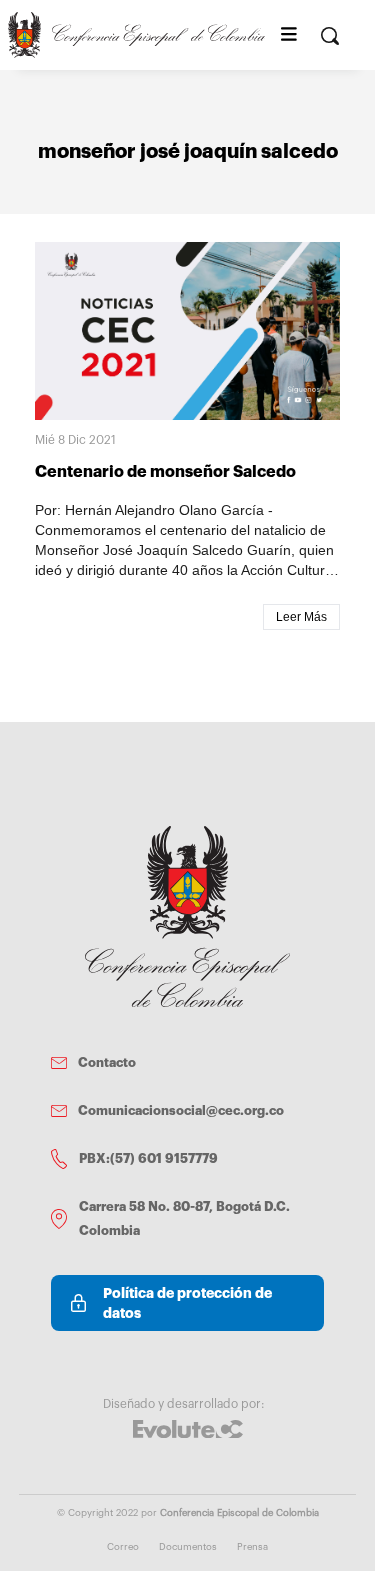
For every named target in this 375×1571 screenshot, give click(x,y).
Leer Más (301, 617)
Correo (123, 1547)
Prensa (252, 1547)
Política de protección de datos (187, 1303)
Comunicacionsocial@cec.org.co (181, 1110)
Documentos (188, 1547)
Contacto (107, 1062)
